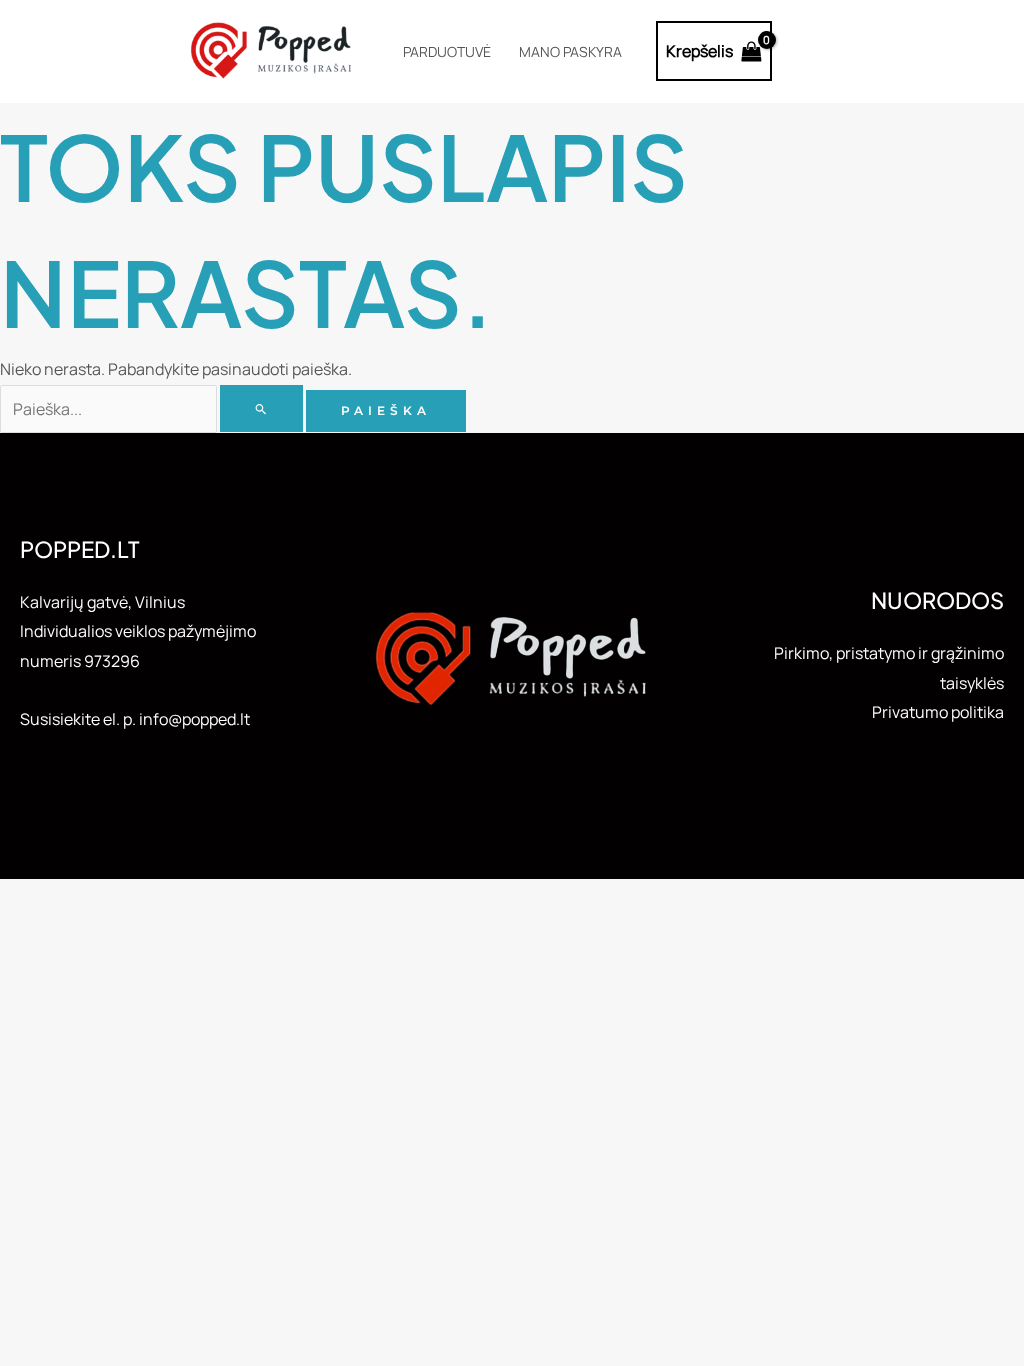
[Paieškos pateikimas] (261, 408)
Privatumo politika (938, 712)
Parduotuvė (447, 51)
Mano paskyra (570, 51)
